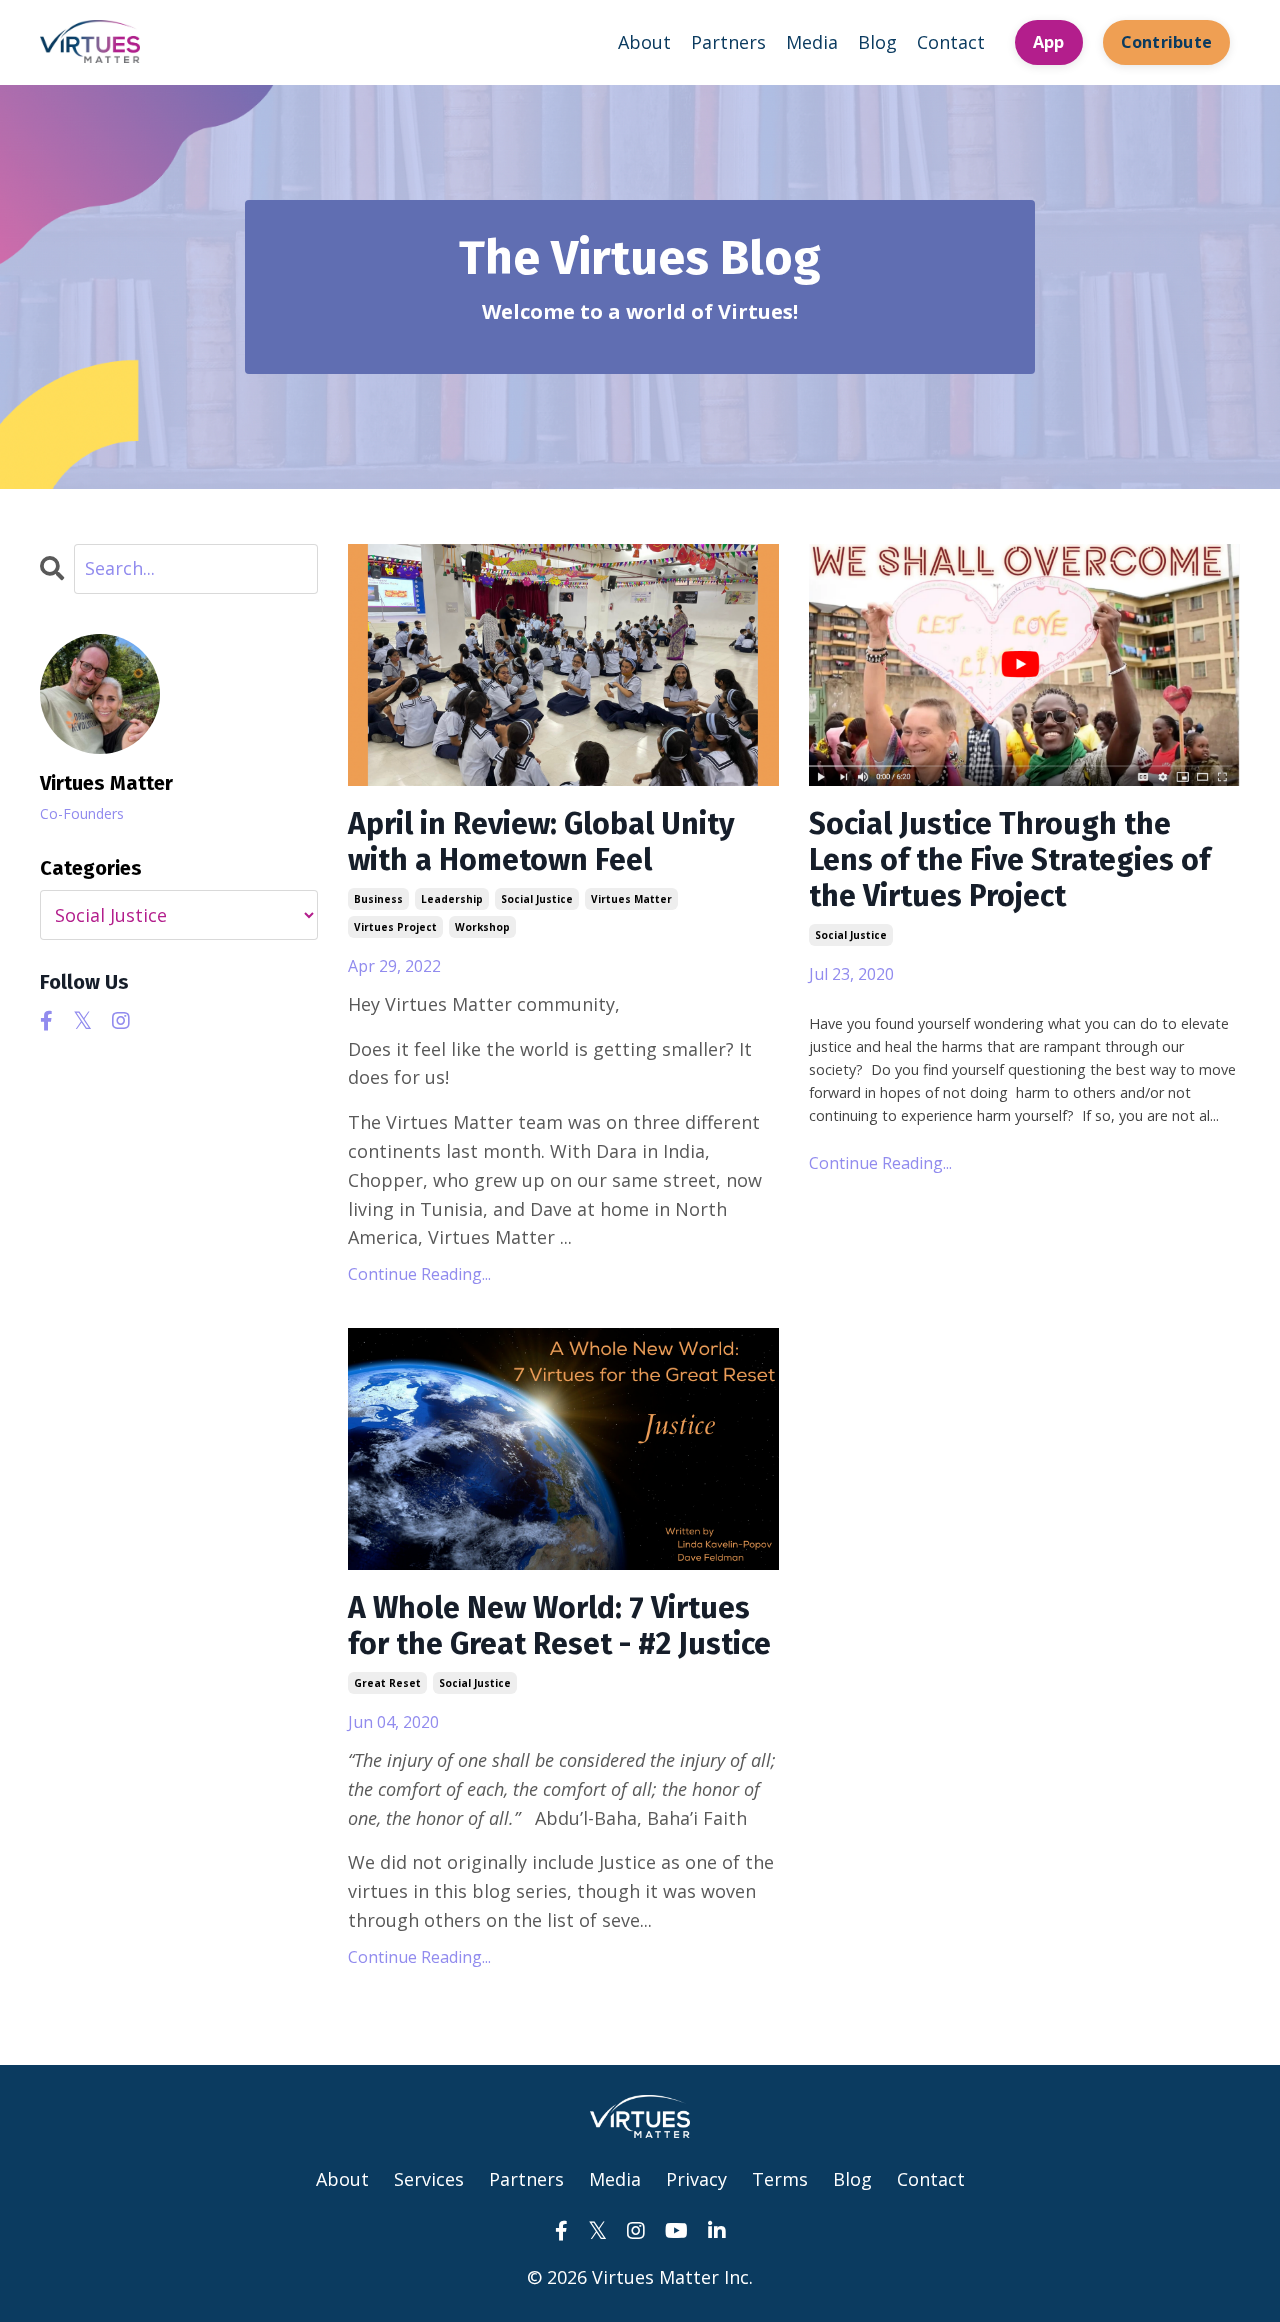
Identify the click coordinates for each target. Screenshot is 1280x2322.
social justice (537, 899)
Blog (877, 42)
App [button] (1049, 42)
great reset (387, 1683)
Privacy (696, 2179)
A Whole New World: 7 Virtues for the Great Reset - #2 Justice (559, 1626)
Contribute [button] (1167, 42)
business (378, 899)
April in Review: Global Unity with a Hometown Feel (541, 842)
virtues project (395, 927)
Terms (780, 2179)
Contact (951, 42)
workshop (482, 927)
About (644, 42)
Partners (728, 42)
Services (429, 2179)
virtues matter (631, 899)
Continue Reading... (419, 1274)
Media (812, 42)
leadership (452, 899)
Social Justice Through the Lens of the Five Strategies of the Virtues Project (1009, 860)
